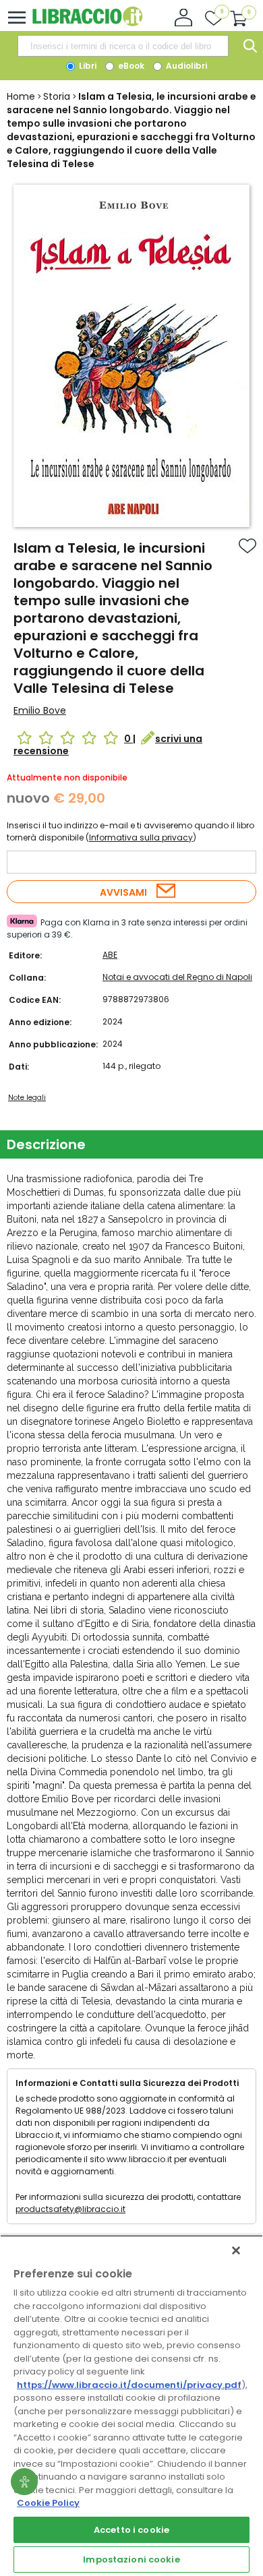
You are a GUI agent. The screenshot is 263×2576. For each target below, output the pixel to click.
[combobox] (123, 46)
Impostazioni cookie (131, 2559)
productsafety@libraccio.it (70, 2209)
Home (21, 96)
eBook (130, 66)
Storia (57, 96)
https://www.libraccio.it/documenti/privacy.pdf (129, 2385)
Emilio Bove (40, 710)
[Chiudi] (236, 2250)
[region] (131, 2405)
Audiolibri (185, 66)
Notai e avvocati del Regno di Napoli (177, 977)
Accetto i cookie (131, 2530)
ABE (110, 955)
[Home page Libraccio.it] (87, 23)
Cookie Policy (48, 2503)
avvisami (123, 892)
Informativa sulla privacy (141, 837)
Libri (87, 66)
